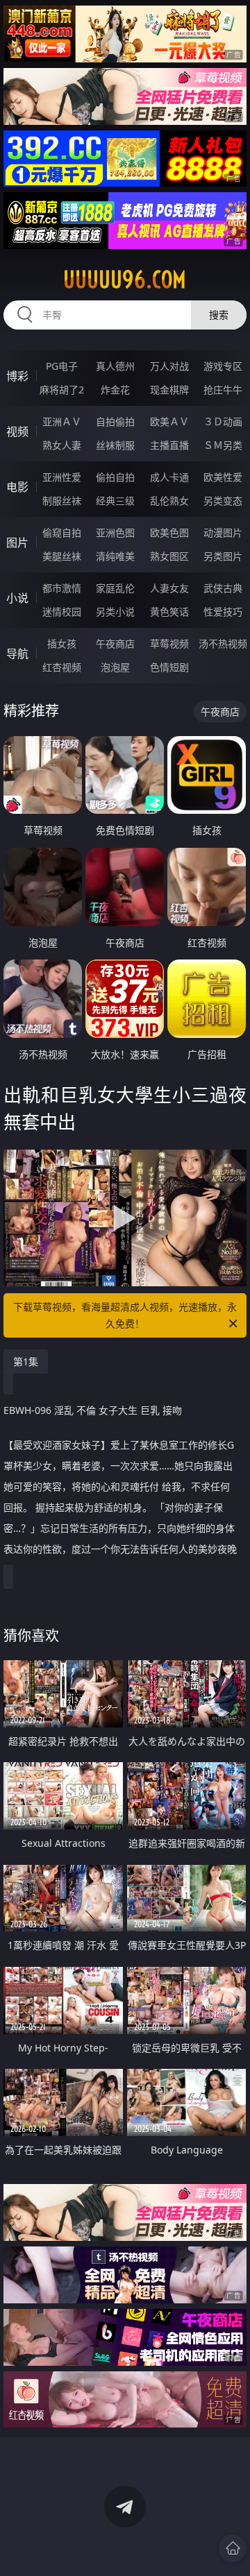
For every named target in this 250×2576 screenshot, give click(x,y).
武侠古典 (223, 588)
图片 (17, 543)
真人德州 (115, 366)
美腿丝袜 (62, 556)
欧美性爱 (223, 477)
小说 (17, 598)
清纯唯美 (115, 556)
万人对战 (169, 366)
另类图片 (223, 556)
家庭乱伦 (115, 588)
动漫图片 (223, 532)
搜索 (219, 315)
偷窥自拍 (62, 532)
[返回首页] (233, 2548)
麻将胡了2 (62, 390)
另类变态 (223, 501)
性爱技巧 (223, 612)
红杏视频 (62, 667)
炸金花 (115, 390)
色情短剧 (169, 667)
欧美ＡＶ (169, 421)
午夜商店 (115, 643)
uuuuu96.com (125, 280)
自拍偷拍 (115, 421)
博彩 (17, 376)
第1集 (26, 1362)
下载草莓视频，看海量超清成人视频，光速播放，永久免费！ (125, 1315)
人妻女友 (169, 588)
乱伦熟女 (169, 501)
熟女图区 (169, 556)
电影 (17, 487)
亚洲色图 (115, 532)
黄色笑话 (169, 612)
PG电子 (62, 366)
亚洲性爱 (62, 477)
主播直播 (169, 445)
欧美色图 (169, 532)
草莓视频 (169, 643)
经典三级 (115, 501)
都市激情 (62, 588)
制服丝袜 (62, 501)
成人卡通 (169, 477)
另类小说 (115, 612)
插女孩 (62, 643)
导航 (17, 654)
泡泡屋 (115, 667)
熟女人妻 (62, 445)
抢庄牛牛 (223, 390)
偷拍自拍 (115, 477)
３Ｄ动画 (223, 421)
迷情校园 (62, 612)
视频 (17, 432)
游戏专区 (223, 366)
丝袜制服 (115, 445)
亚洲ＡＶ (62, 421)
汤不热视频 (223, 643)
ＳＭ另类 (223, 445)
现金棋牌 (169, 390)
